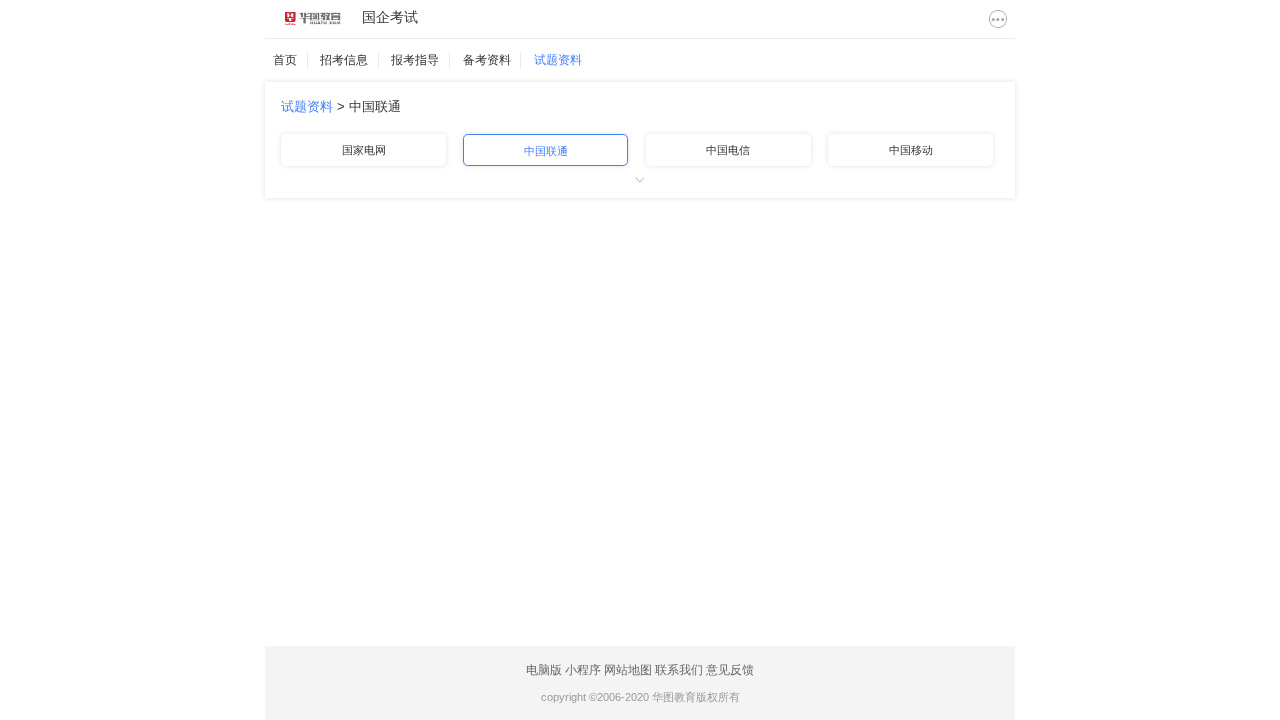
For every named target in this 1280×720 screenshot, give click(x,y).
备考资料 (487, 60)
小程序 (583, 670)
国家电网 (364, 150)
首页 (285, 60)
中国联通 (375, 106)
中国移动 (911, 150)
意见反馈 (730, 670)
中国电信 (728, 150)
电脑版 (544, 670)
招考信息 (344, 60)
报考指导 (415, 60)
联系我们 (679, 670)
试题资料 (558, 60)
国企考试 (390, 17)
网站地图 (628, 670)
